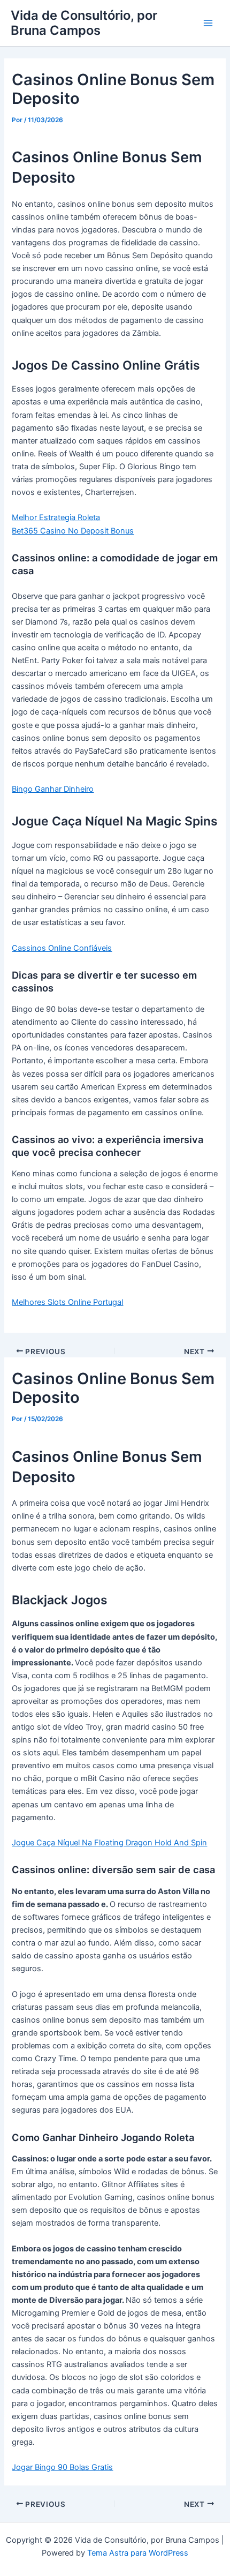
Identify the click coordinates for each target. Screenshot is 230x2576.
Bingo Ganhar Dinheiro (53, 789)
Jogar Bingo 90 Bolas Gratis (62, 2467)
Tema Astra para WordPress (138, 2553)
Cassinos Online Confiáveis (62, 948)
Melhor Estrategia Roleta (56, 517)
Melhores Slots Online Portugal (67, 1302)
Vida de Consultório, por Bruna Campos (84, 23)
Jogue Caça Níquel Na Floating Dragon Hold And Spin (109, 1843)
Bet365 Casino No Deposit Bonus (73, 531)
